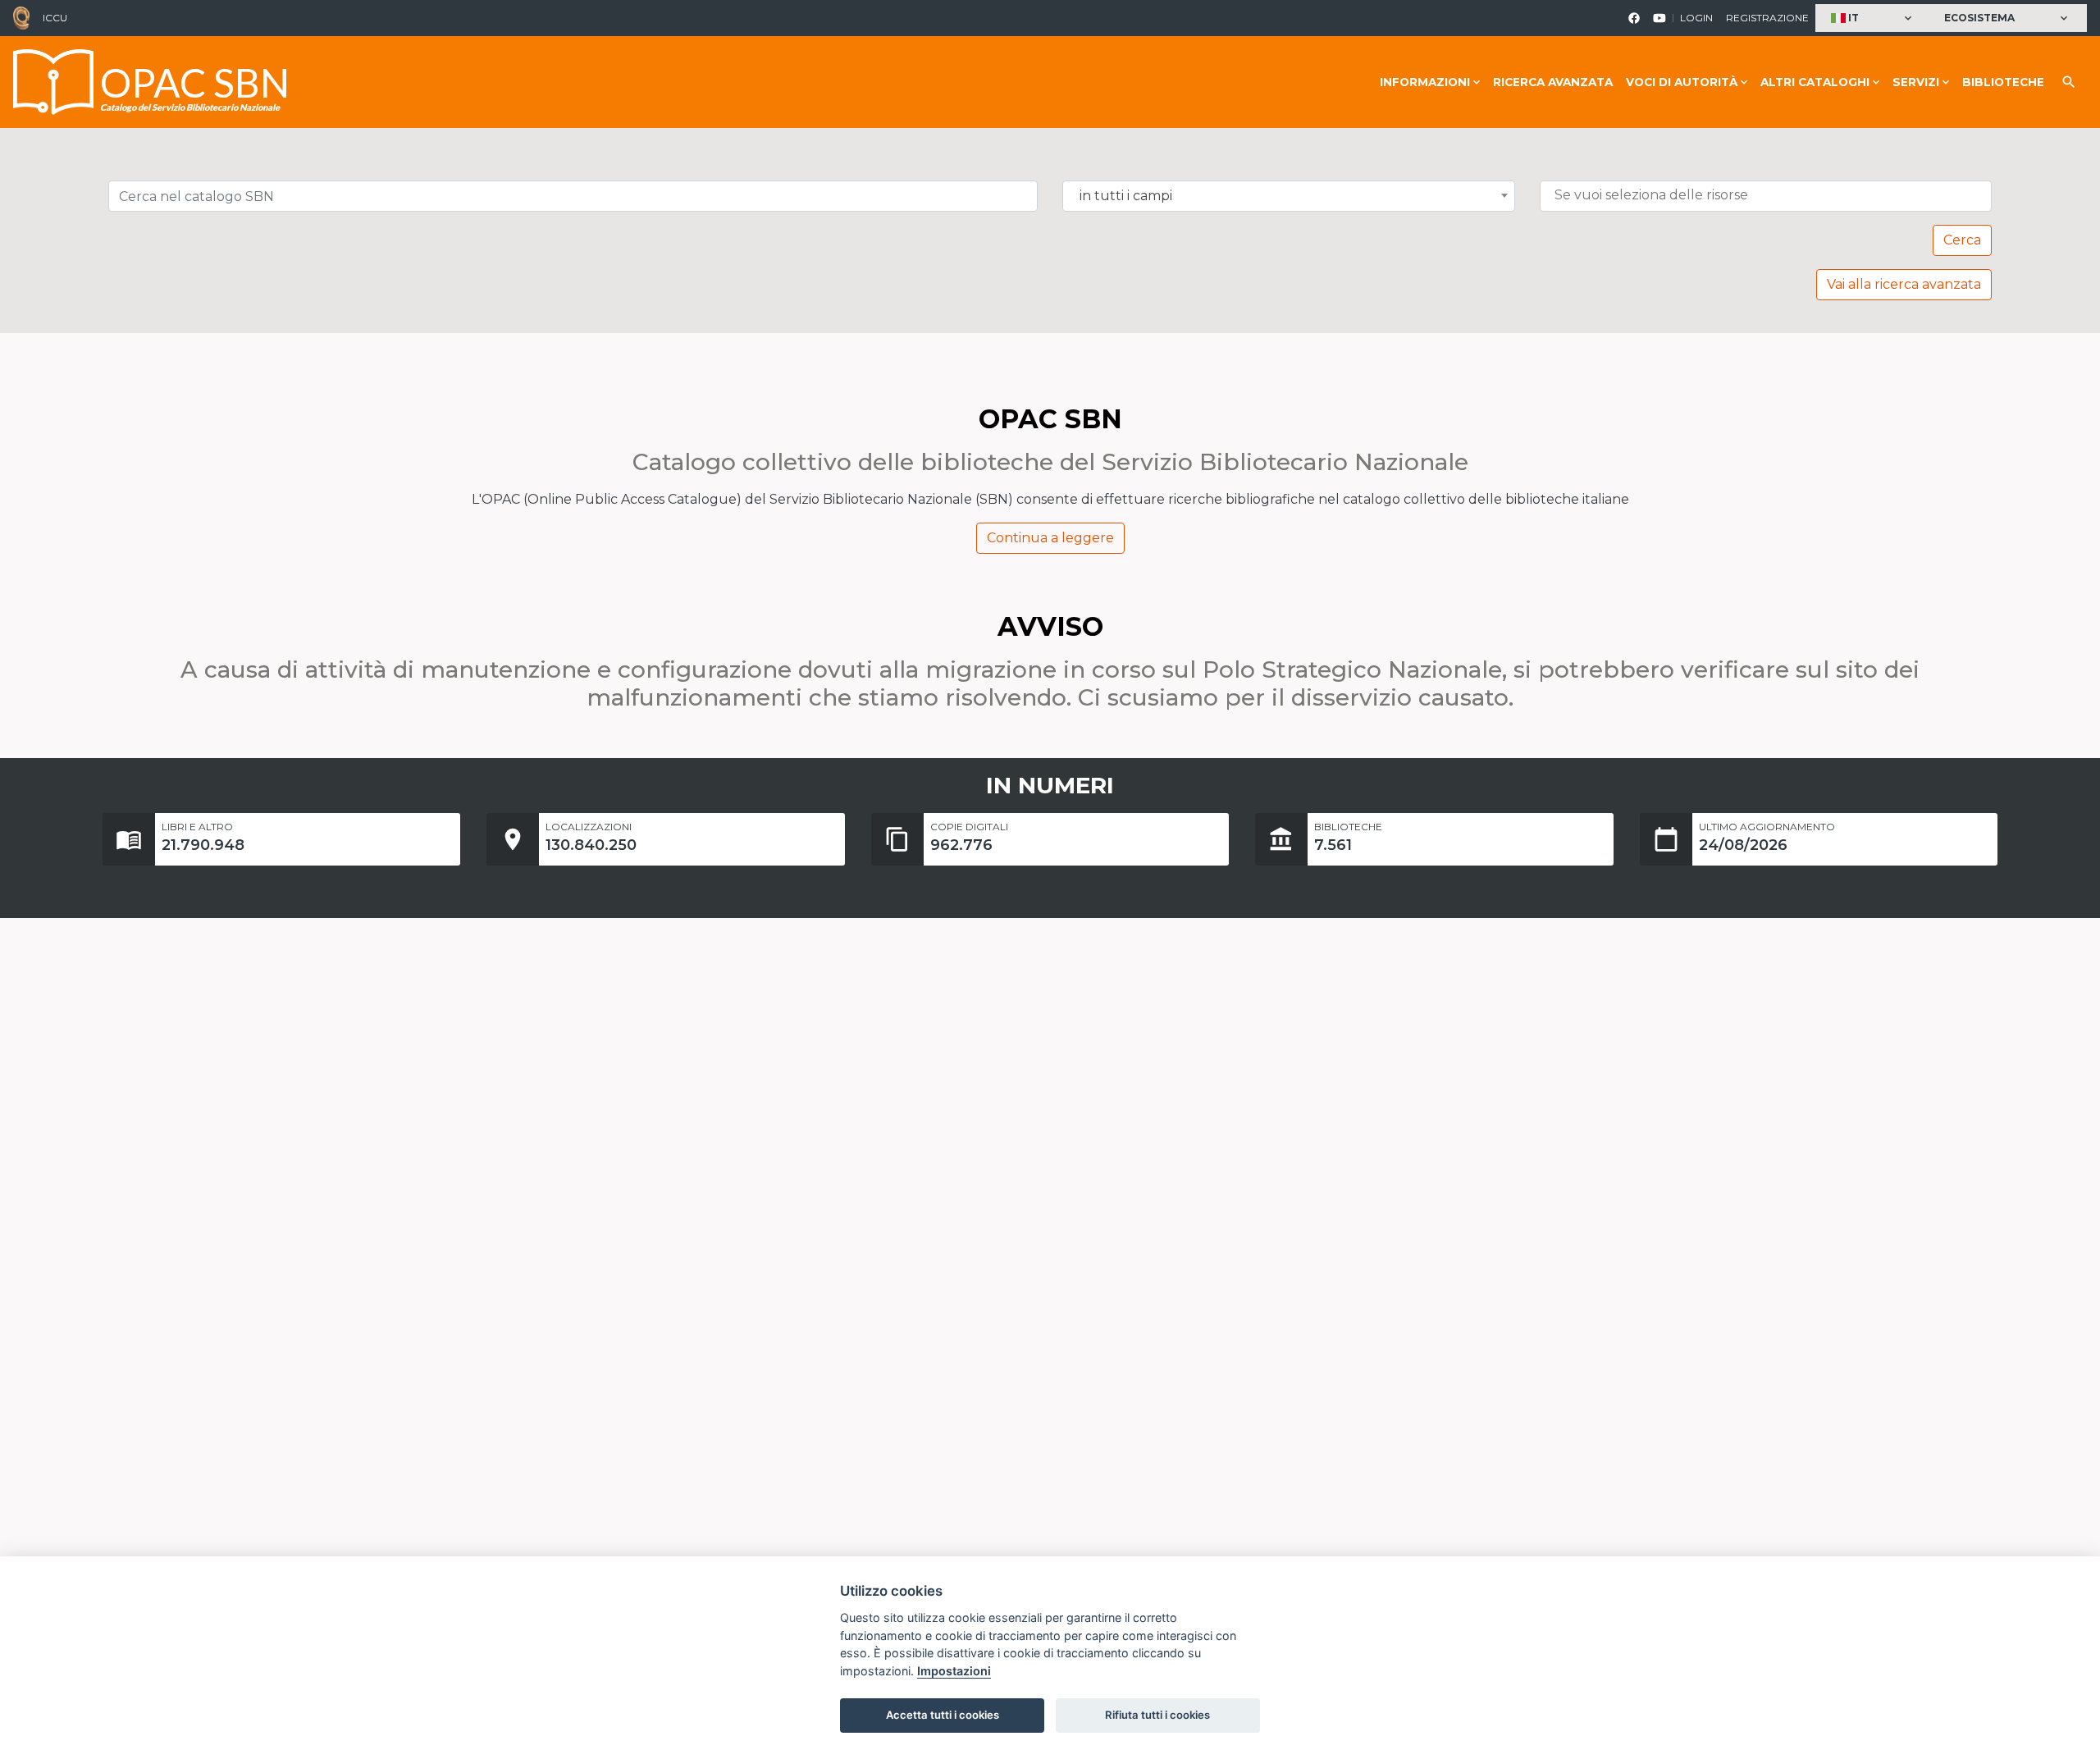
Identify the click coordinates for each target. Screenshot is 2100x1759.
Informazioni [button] (1425, 82)
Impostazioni (954, 1671)
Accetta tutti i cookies (943, 1715)
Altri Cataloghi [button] (1815, 82)
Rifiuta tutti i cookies (1157, 1715)
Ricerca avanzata (1553, 82)
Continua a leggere (1050, 538)
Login (1696, 18)
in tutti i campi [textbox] (1126, 196)
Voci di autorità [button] (1682, 82)
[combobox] (1289, 196)
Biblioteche (2003, 82)
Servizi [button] (1916, 82)
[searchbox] (1770, 195)
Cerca (1962, 240)
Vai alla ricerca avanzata (1904, 284)
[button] (1873, 18)
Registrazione (1767, 18)
